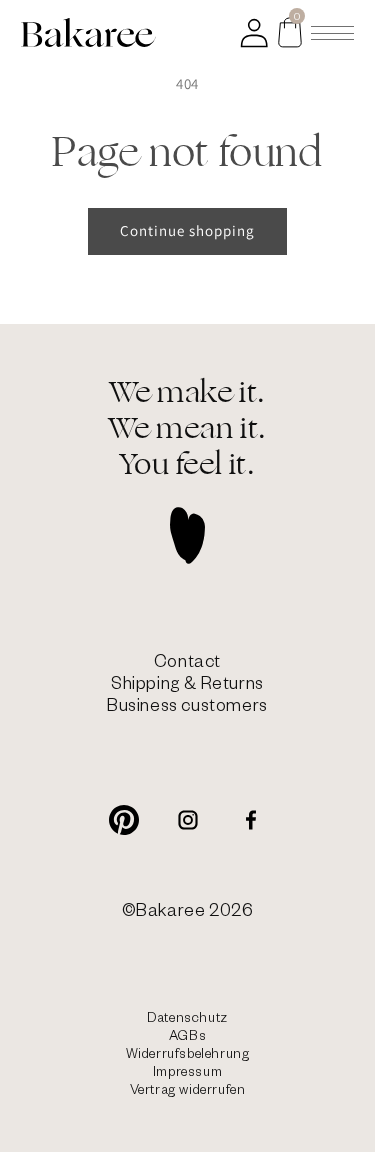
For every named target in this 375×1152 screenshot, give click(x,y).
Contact (187, 664)
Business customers (187, 708)
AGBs (187, 1038)
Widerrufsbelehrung (188, 1056)
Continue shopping (187, 230)
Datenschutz (187, 1020)
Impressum (187, 1074)
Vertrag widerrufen (188, 1092)
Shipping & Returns (187, 686)
